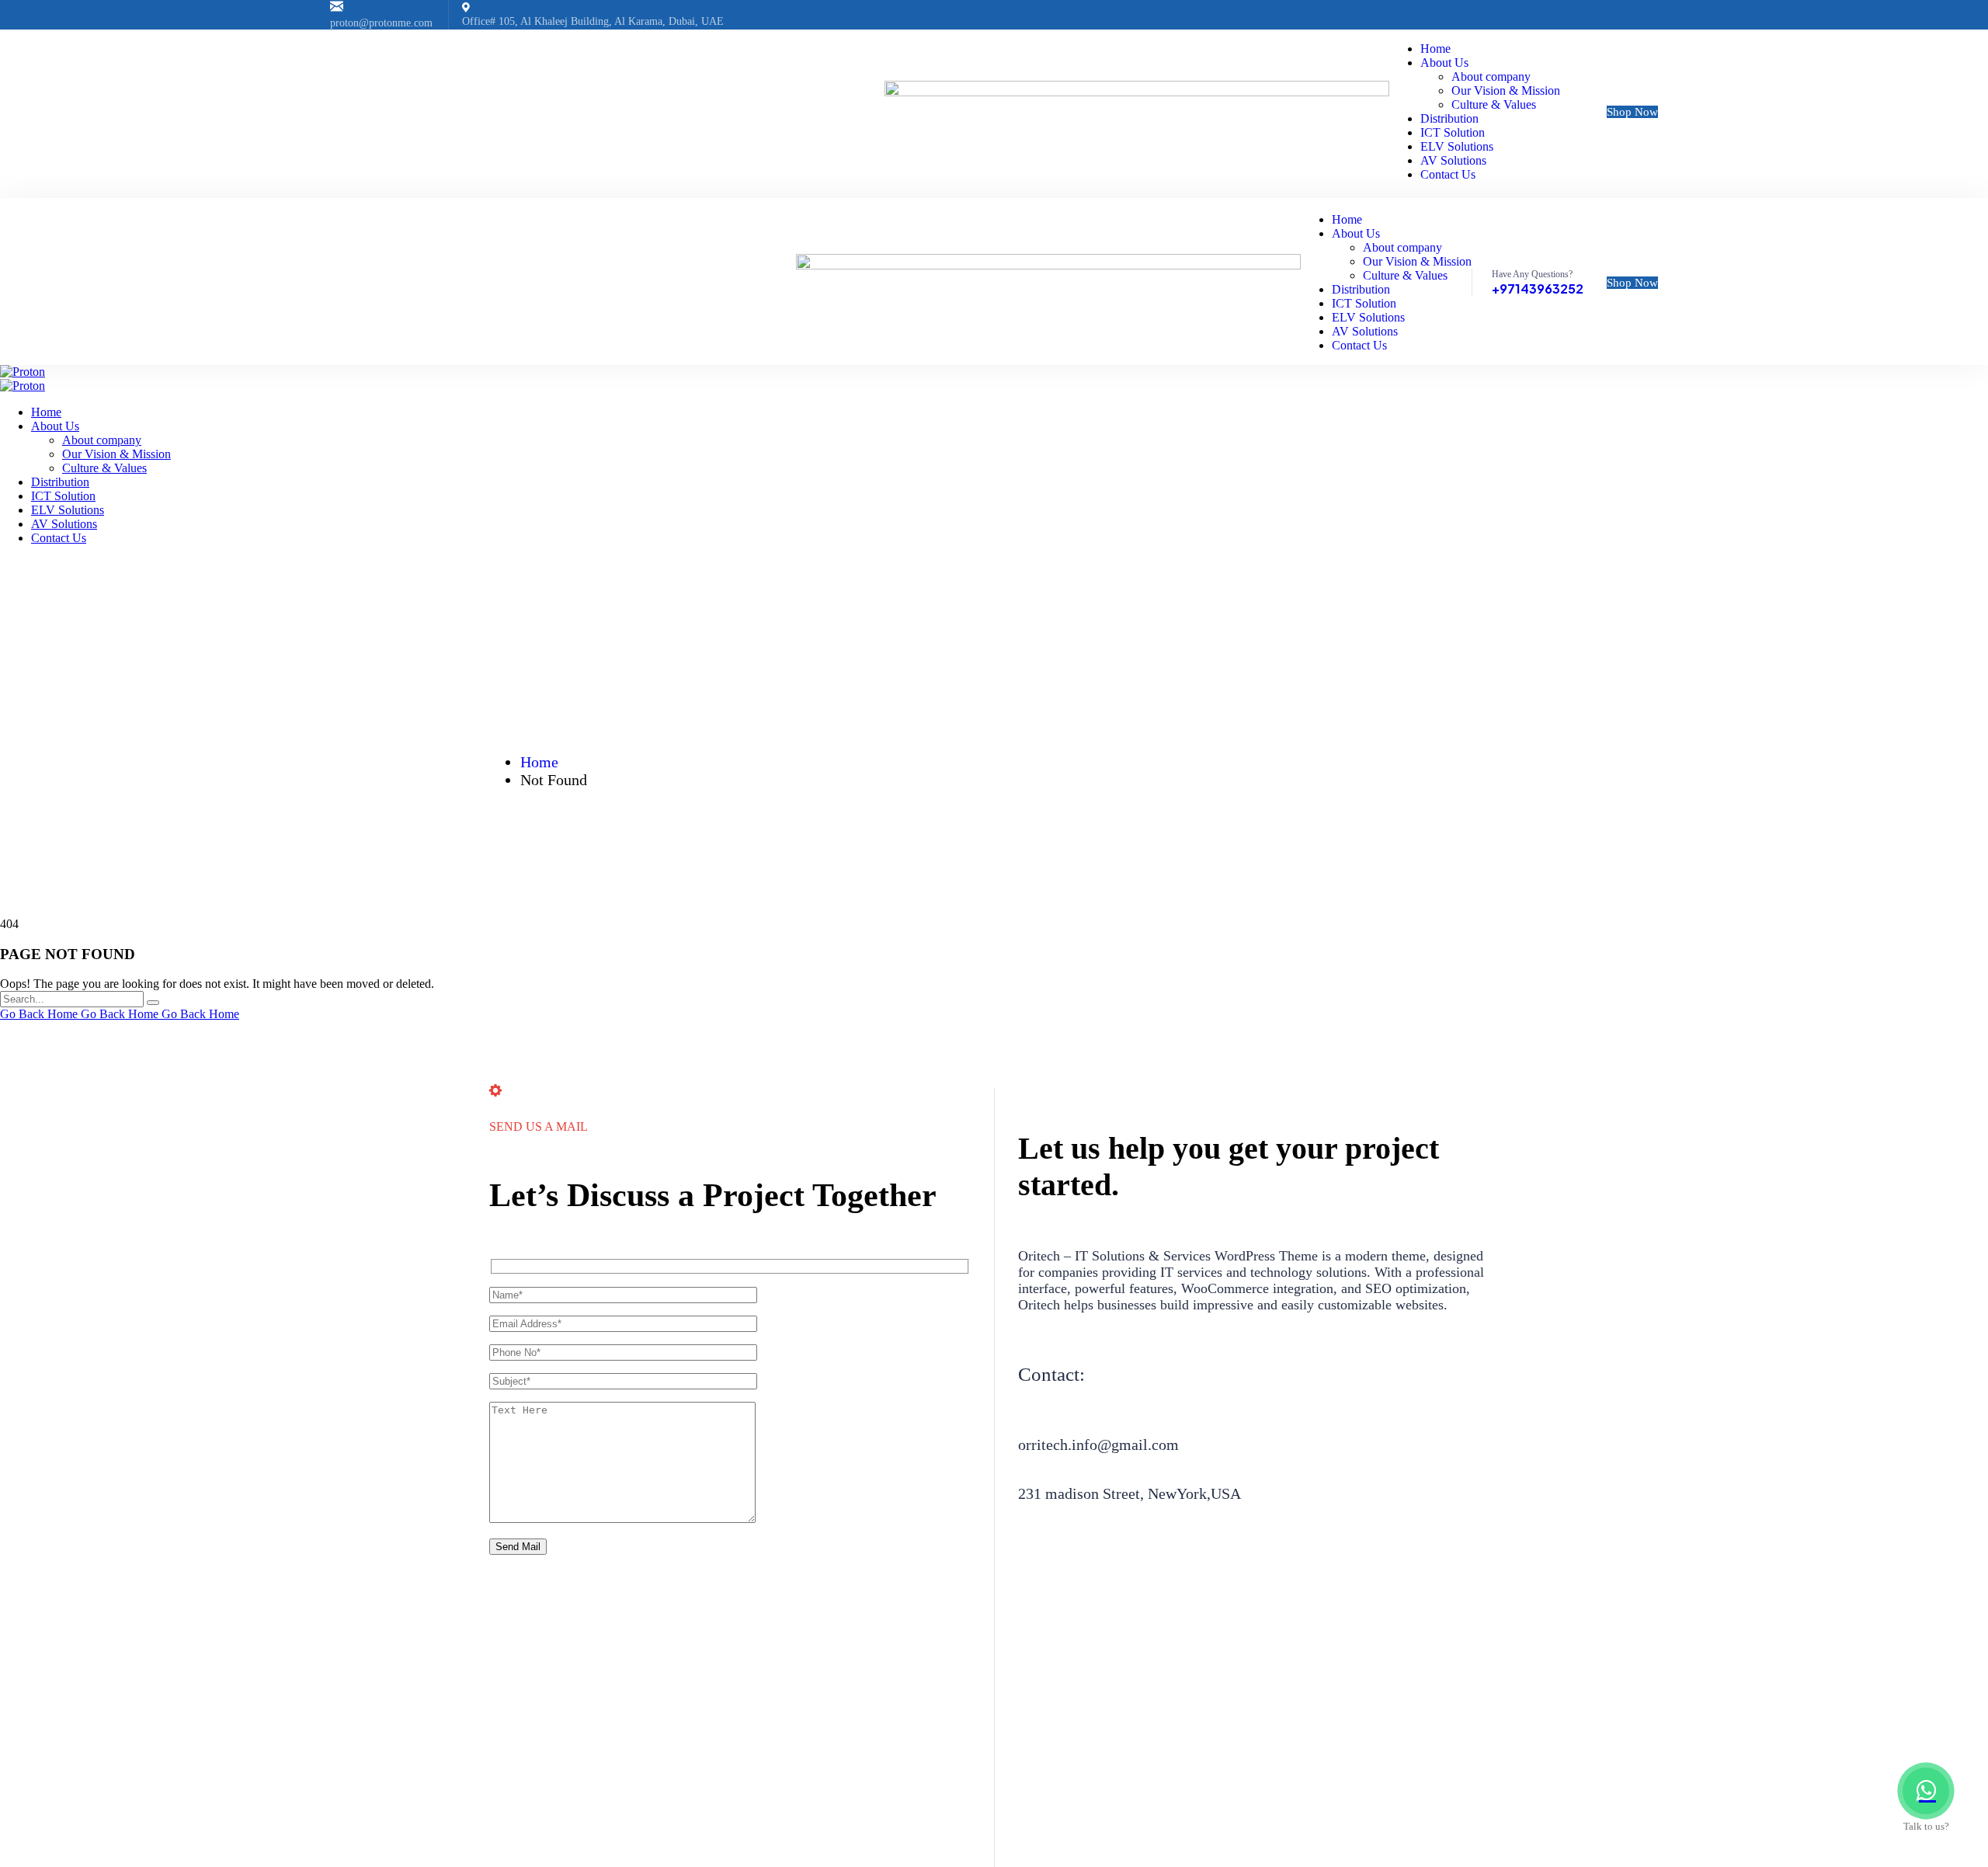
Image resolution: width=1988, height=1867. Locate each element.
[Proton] (23, 372)
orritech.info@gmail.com (1098, 1445)
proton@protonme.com (381, 23)
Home (539, 762)
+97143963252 (1538, 289)
